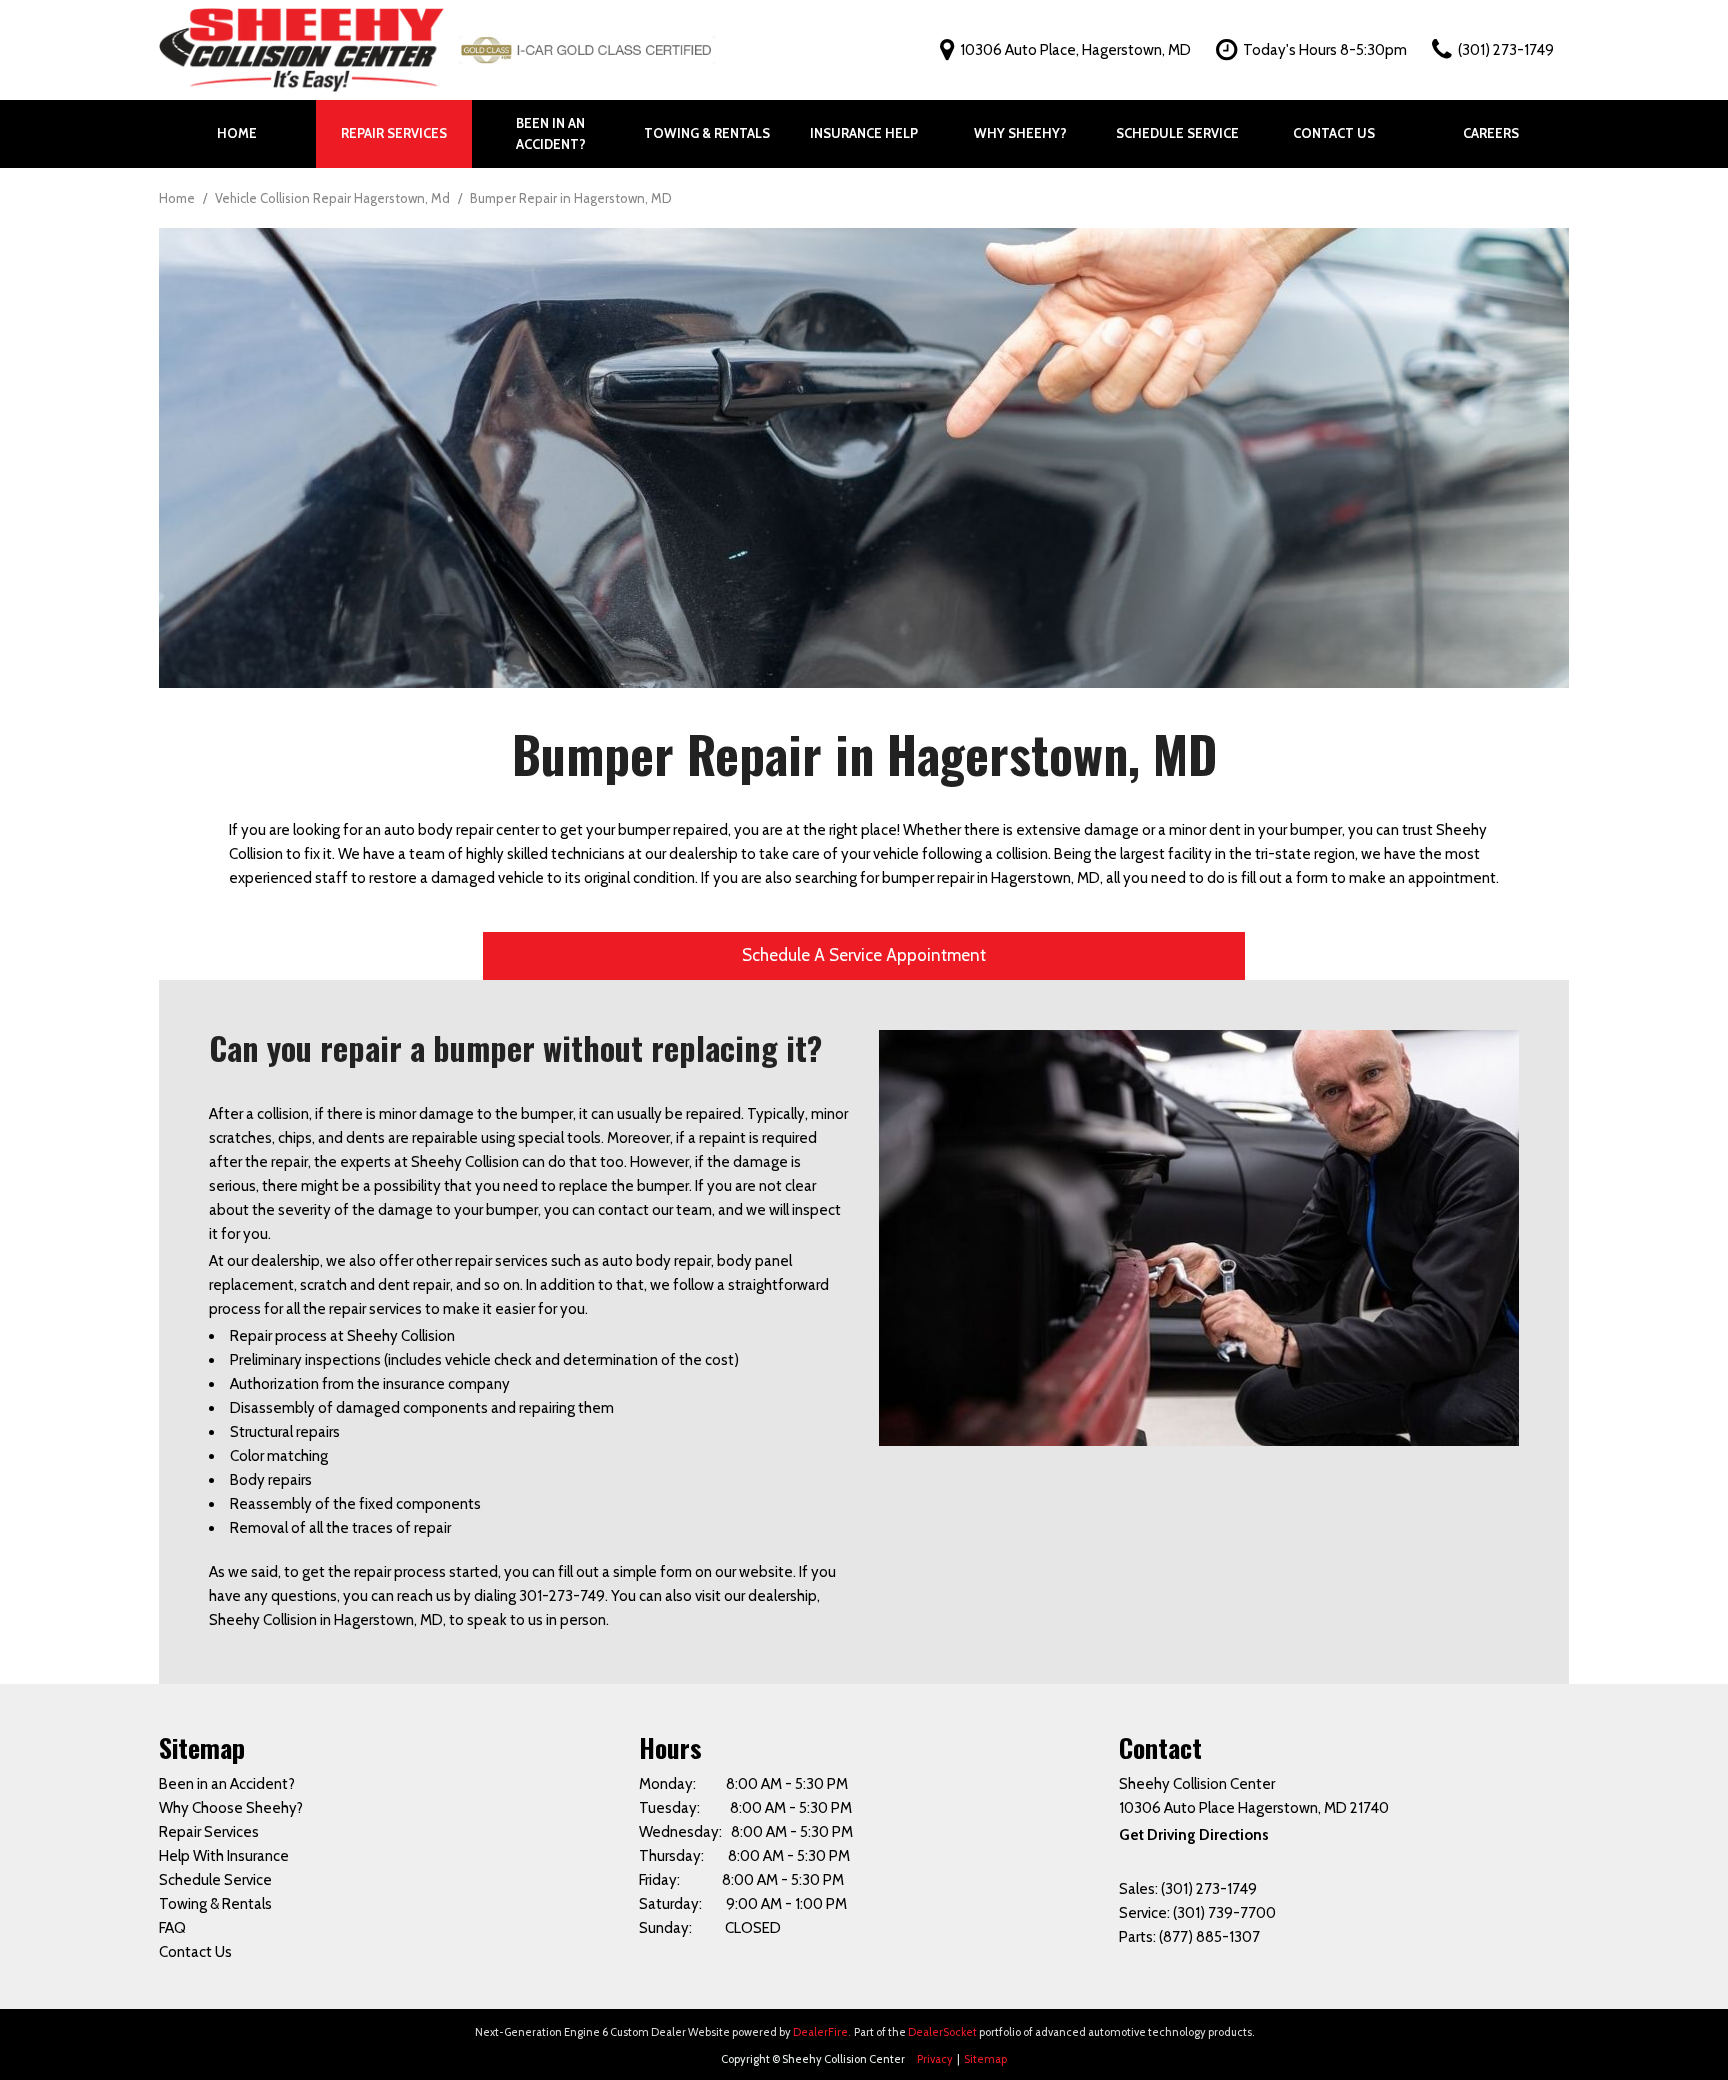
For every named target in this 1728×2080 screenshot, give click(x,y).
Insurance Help (864, 133)
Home (237, 133)
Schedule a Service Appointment (864, 955)
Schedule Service (1177, 133)
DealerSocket (942, 2032)
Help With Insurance (224, 1856)
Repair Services (394, 133)
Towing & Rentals (707, 133)
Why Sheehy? (1020, 133)
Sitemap (985, 2059)
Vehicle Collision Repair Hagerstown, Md (334, 198)
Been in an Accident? (551, 133)
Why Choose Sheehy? (231, 1808)
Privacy (935, 2059)
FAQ (172, 1928)
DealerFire (820, 2032)
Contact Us (1334, 133)
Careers (1491, 133)
